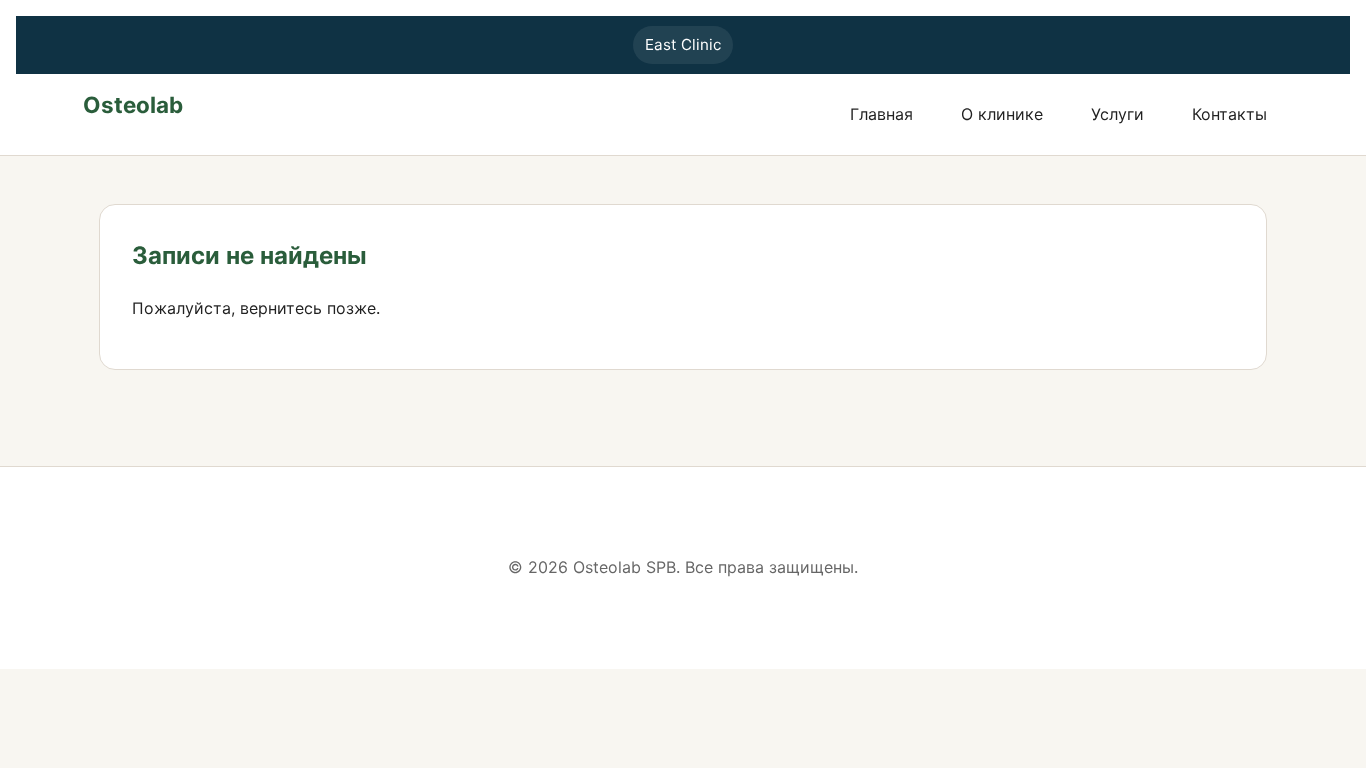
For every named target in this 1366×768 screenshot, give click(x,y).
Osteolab (133, 104)
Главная (881, 114)
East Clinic (683, 44)
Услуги (1117, 114)
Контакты (1229, 114)
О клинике (1002, 114)
